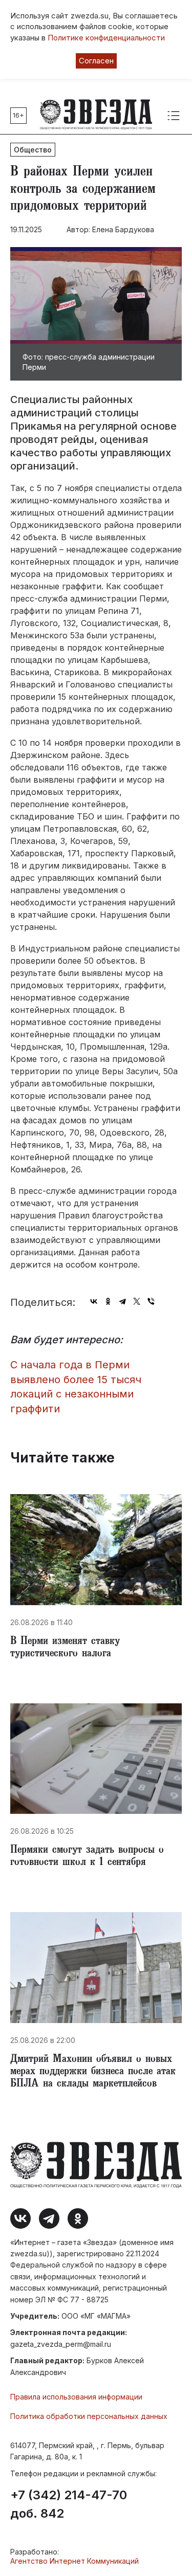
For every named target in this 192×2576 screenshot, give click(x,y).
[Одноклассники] (108, 1301)
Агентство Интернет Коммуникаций (74, 2561)
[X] (137, 1301)
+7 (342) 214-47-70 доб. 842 (69, 2504)
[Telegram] (122, 1301)
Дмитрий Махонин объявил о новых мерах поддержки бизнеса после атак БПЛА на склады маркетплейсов (93, 2072)
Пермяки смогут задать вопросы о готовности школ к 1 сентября (87, 1857)
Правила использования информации (76, 2397)
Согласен (96, 61)
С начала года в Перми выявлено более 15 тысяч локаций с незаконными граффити (76, 1387)
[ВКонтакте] (94, 1301)
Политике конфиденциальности (106, 38)
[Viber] (151, 1301)
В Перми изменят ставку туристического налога (65, 1648)
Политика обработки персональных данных (89, 2416)
